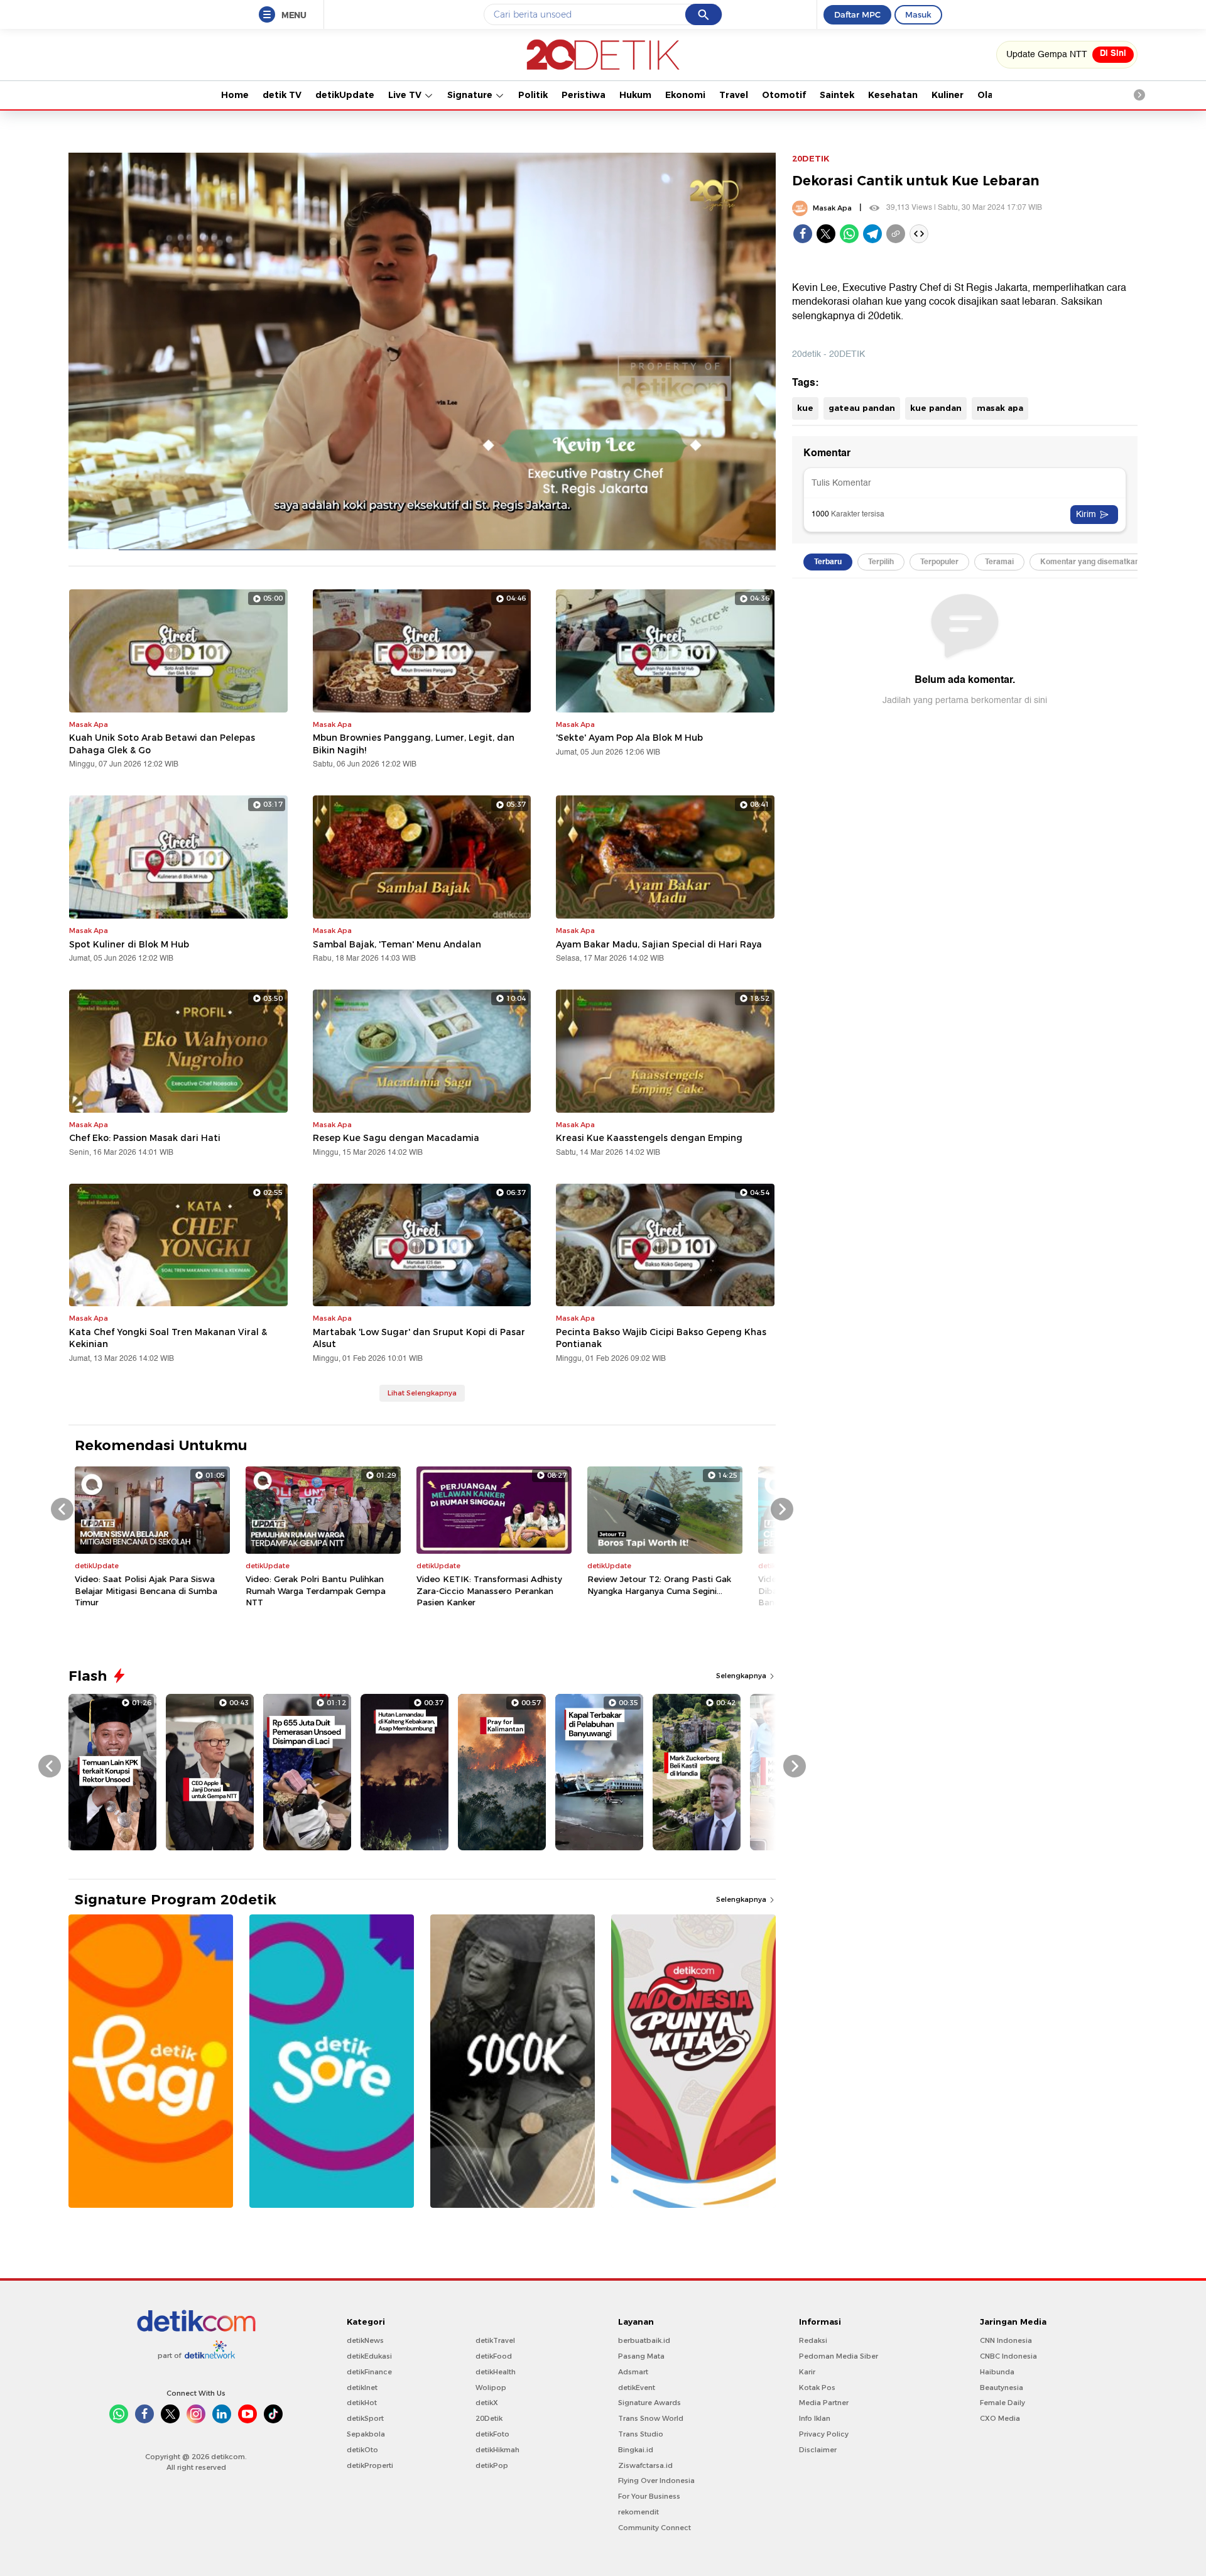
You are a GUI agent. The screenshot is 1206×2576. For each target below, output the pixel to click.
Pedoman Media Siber (839, 2356)
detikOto (362, 2450)
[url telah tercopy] (896, 234)
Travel (734, 95)
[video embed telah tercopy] (919, 234)
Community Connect (655, 2528)
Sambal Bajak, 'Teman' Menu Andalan (397, 944)
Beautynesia (1002, 2388)
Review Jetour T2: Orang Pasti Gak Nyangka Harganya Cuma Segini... (659, 1585)
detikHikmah (497, 2450)
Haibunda (997, 2372)
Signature (471, 95)
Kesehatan (893, 95)
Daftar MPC (857, 14)
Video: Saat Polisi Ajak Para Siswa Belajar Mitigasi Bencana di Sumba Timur (146, 1590)
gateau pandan (862, 408)
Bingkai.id (636, 2450)
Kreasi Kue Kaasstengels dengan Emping (649, 1138)
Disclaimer (818, 2450)
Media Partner (824, 2403)
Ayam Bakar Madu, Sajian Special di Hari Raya (659, 944)
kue (805, 408)
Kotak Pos (817, 2388)
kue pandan (936, 408)
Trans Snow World (651, 2418)
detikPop (492, 2465)
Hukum (635, 95)
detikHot (362, 2403)
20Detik (489, 2418)
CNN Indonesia (1006, 2340)
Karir (807, 2372)
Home (235, 95)
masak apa (1000, 408)
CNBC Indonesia (1008, 2356)
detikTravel (495, 2340)
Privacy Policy (824, 2434)
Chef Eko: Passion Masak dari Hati (145, 1138)
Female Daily (1002, 2403)
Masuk (918, 14)
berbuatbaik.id (644, 2340)
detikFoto (492, 2434)
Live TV (406, 95)
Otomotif (784, 95)
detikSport (365, 2418)
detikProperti (370, 2465)
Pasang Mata (641, 2356)
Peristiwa (584, 95)
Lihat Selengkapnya (422, 1393)
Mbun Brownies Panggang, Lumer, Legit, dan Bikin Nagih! (414, 744)
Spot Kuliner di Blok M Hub (129, 944)
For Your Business (649, 2496)
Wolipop (491, 2388)
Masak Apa (832, 208)
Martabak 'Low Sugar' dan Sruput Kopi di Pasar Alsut (419, 1338)
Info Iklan (815, 2418)
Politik (533, 95)
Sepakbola (366, 2434)
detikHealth (496, 2372)
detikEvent (637, 2388)
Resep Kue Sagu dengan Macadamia (396, 1138)
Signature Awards (649, 2403)
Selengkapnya (742, 1676)
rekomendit (638, 2512)
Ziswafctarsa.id (645, 2465)
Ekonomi (685, 95)
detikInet (362, 2388)
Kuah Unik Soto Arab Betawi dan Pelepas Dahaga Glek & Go (162, 744)
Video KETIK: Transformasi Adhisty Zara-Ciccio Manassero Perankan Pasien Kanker (489, 1590)
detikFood (494, 2356)
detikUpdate (345, 95)
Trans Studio (641, 2434)
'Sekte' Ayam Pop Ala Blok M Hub (629, 738)
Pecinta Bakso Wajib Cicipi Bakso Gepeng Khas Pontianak (661, 1338)
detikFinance (369, 2372)
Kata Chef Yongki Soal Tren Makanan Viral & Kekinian (168, 1338)
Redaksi (813, 2340)
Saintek (837, 95)
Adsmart (633, 2372)
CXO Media (1000, 2418)
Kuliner (948, 95)
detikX (487, 2403)
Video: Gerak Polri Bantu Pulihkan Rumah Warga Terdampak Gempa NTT (316, 1590)
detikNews (365, 2340)
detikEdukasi (369, 2356)
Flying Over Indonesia (656, 2480)
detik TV (282, 95)
